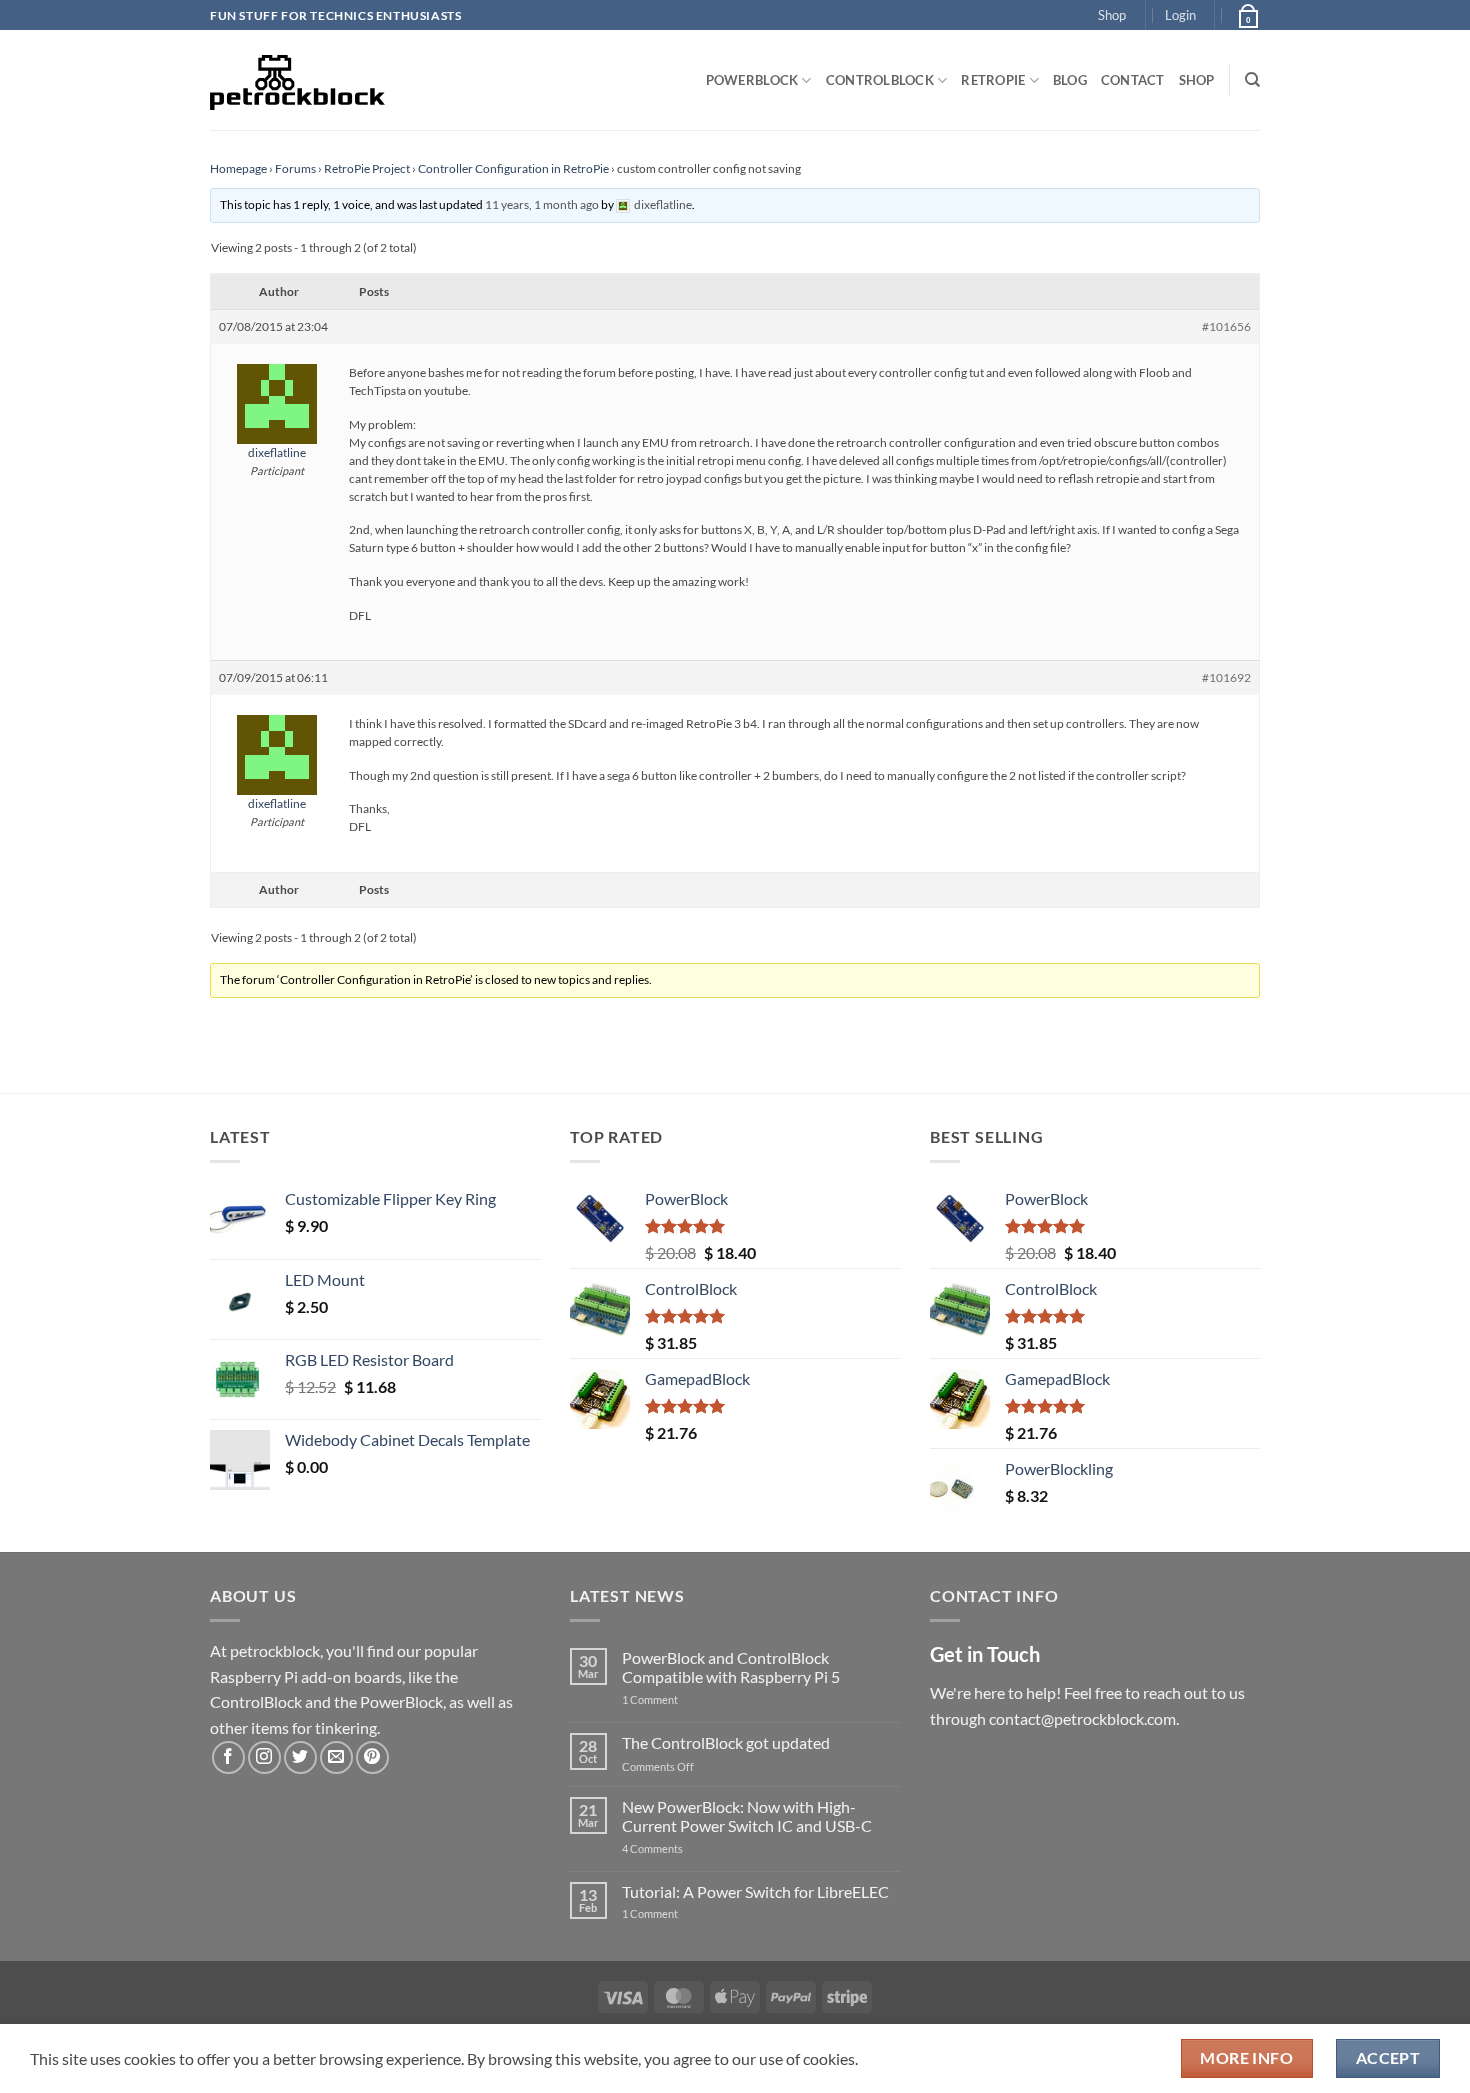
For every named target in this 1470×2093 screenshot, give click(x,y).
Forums (295, 168)
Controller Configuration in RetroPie (513, 168)
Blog (1070, 80)
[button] (1180, 15)
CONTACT (1133, 80)
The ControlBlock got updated (726, 1742)
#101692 (1226, 677)
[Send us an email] (336, 1757)
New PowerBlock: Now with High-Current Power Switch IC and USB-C (747, 1816)
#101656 (1226, 326)
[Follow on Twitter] (300, 1757)
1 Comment (681, 1699)
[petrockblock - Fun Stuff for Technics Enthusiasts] (298, 80)
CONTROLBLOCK (880, 80)
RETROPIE (993, 80)
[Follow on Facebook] (228, 1757)
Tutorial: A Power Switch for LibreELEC (755, 1891)
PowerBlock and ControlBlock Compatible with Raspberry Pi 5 (731, 1667)
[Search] (1252, 80)
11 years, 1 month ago (542, 204)
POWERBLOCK (752, 80)
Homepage (238, 168)
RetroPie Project (367, 168)
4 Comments (682, 1848)
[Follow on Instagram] (264, 1757)
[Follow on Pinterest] (372, 1757)
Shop (1112, 15)
